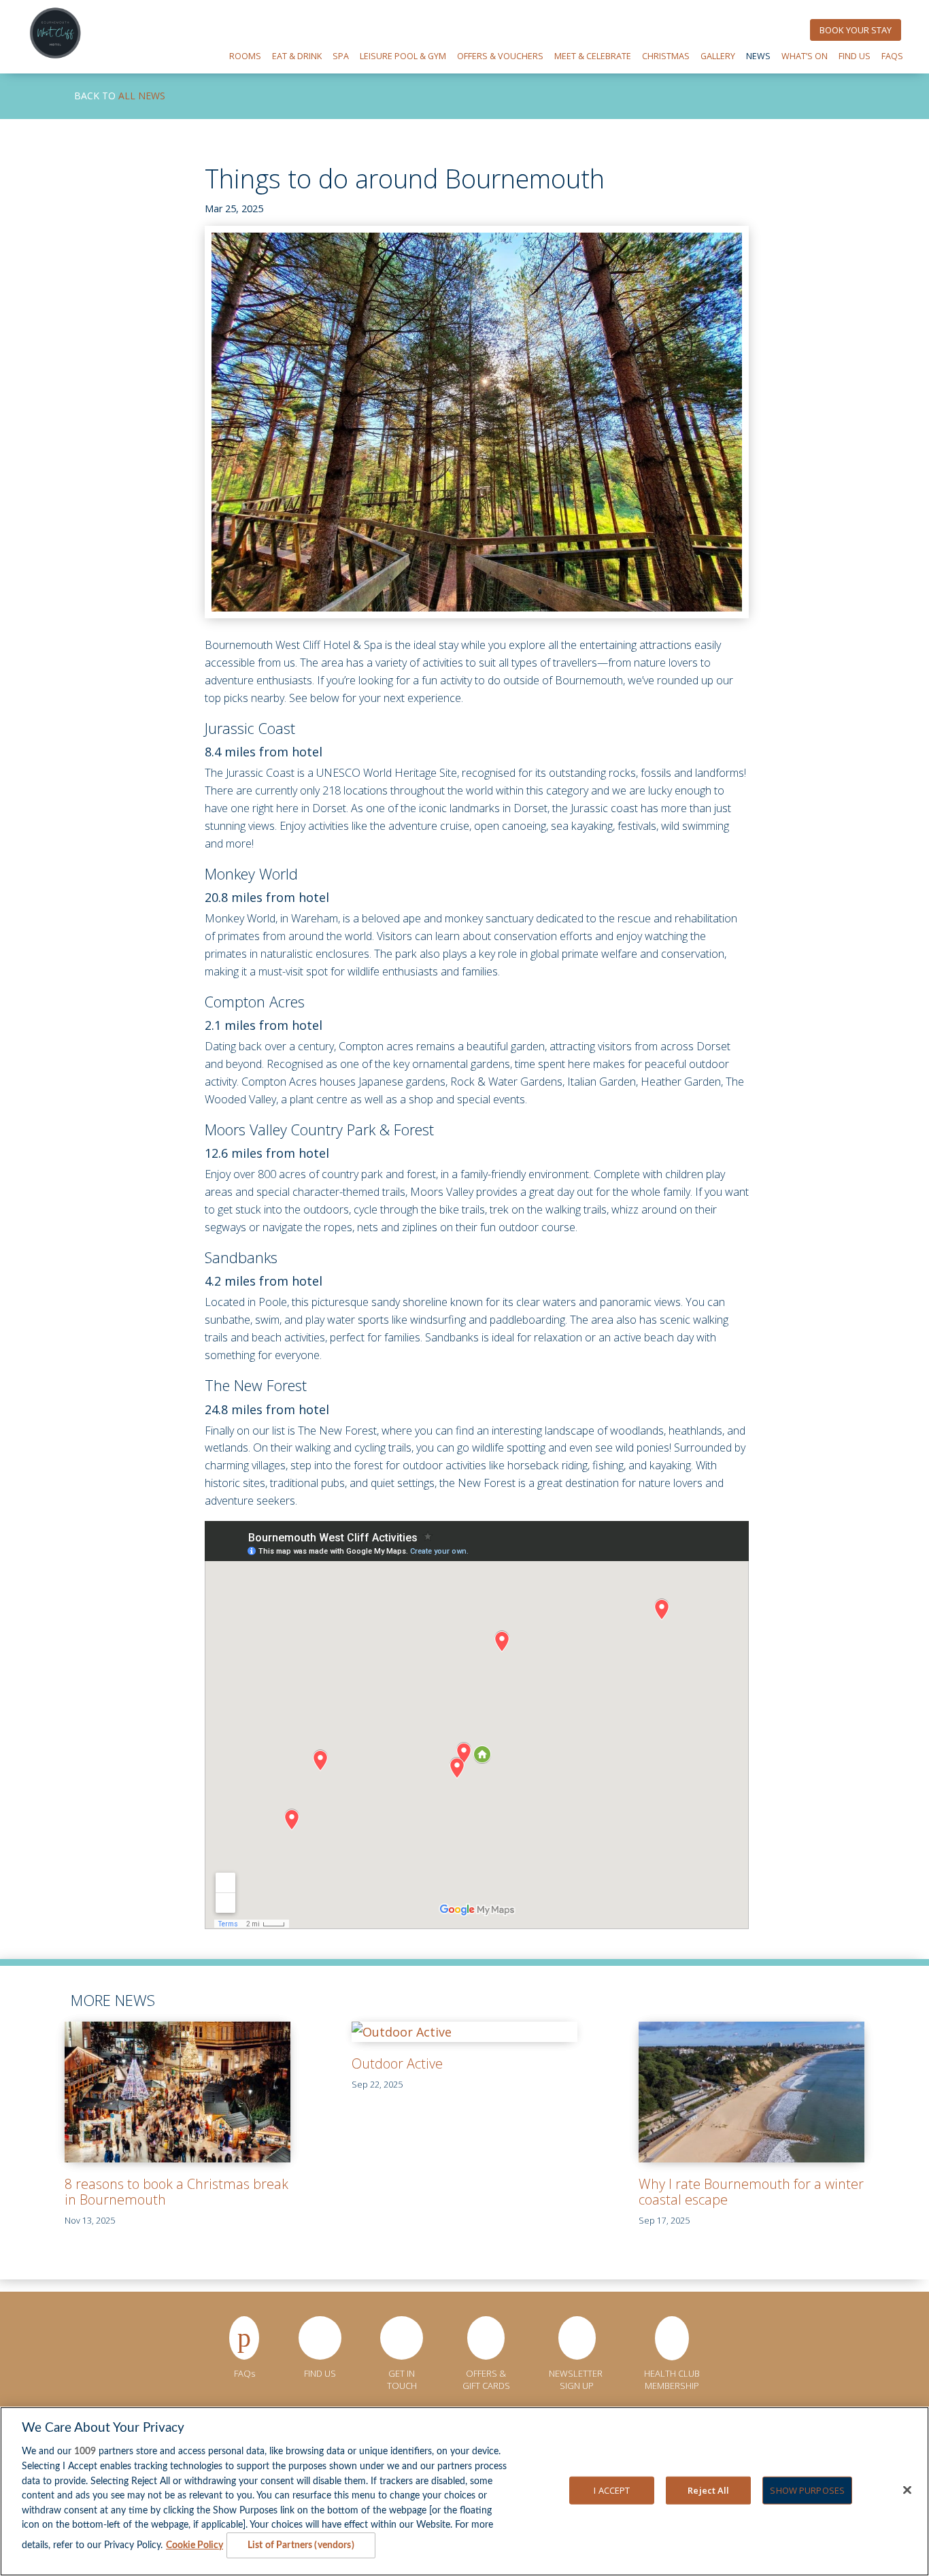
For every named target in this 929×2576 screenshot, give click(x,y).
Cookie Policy (195, 2545)
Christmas (666, 56)
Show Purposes (807, 2490)
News (758, 56)
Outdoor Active (397, 2063)
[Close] (907, 2490)
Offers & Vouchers (500, 56)
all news (142, 96)
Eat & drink (297, 56)
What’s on (805, 56)
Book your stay (856, 30)
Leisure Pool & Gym (403, 56)
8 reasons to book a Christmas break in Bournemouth (176, 2192)
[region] (464, 2491)
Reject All (708, 2490)
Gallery (718, 56)
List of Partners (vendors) (301, 2545)
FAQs (892, 56)
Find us (855, 56)
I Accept (612, 2490)
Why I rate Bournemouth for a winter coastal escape (751, 2192)
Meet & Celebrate (593, 56)
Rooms (245, 56)
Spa (341, 56)
